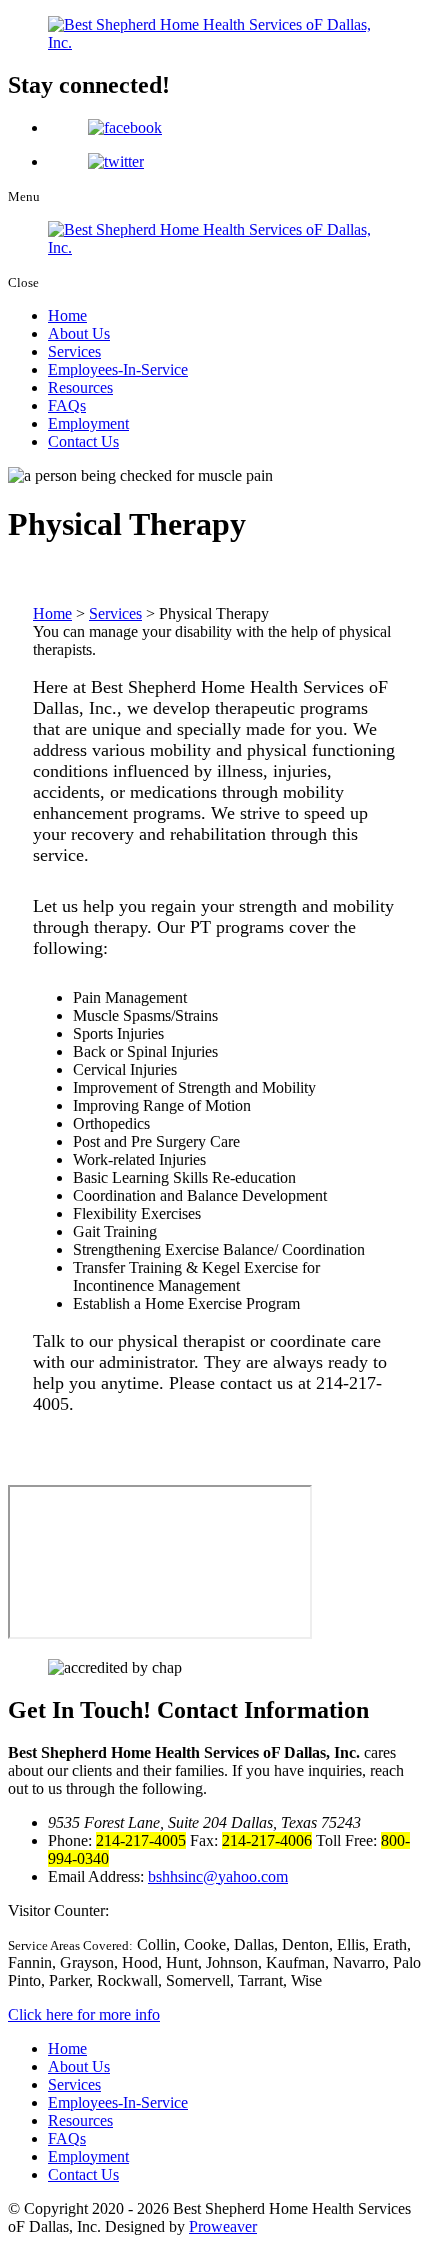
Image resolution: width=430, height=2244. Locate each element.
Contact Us (83, 441)
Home (67, 315)
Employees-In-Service (118, 369)
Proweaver (223, 2226)
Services (74, 351)
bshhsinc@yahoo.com (218, 1876)
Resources (80, 387)
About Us (79, 333)
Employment (88, 423)
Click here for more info (84, 2014)
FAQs (67, 405)
